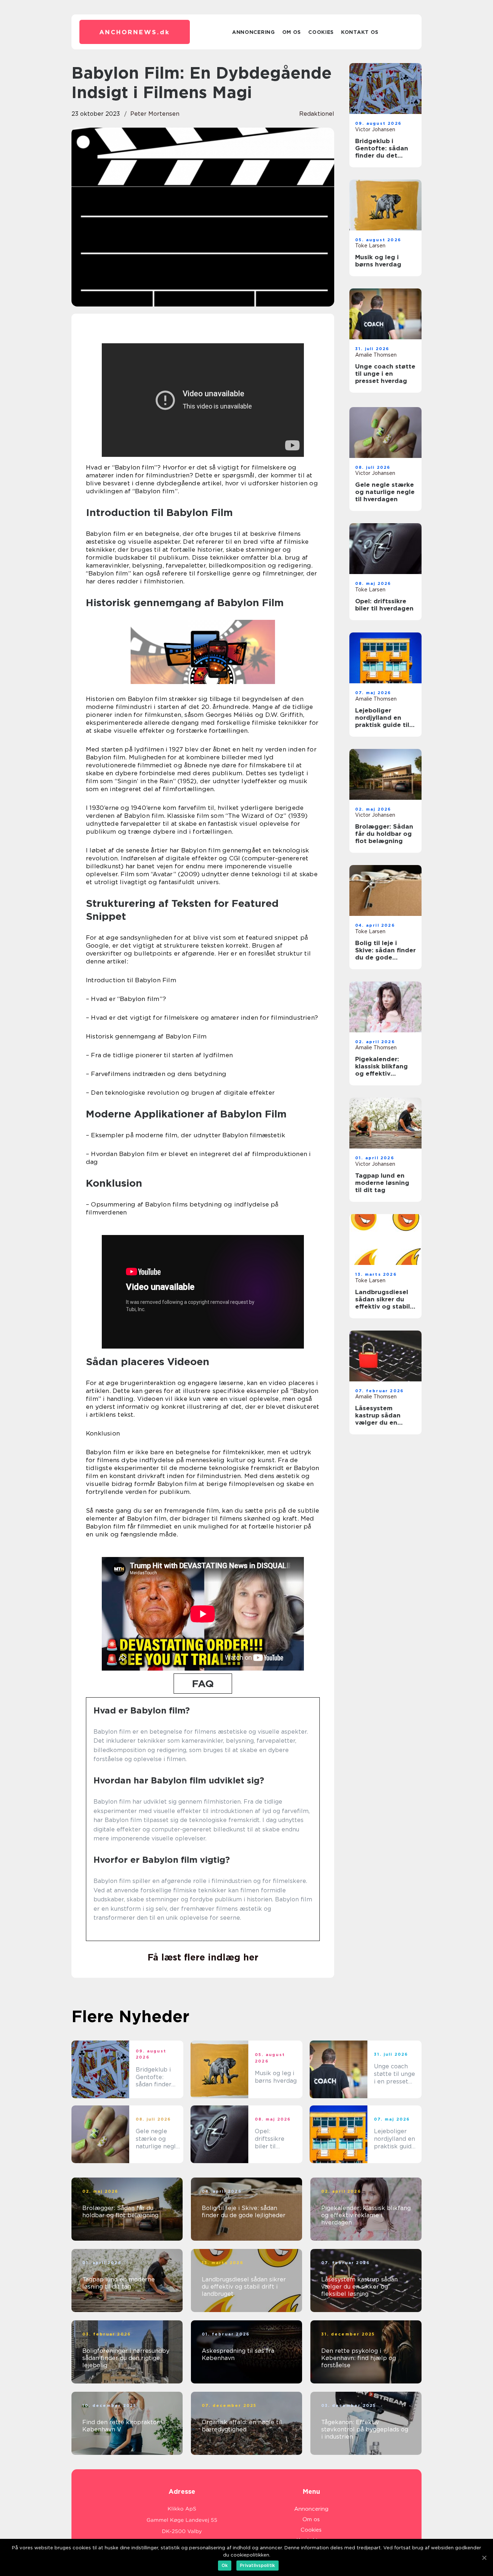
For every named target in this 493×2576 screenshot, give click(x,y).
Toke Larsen (370, 246)
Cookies (321, 32)
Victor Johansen (375, 129)
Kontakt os (360, 32)
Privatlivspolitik (258, 2565)
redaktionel (317, 114)
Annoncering (254, 32)
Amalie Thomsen (376, 355)
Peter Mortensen (155, 114)
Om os (292, 32)
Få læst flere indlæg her (203, 1957)
